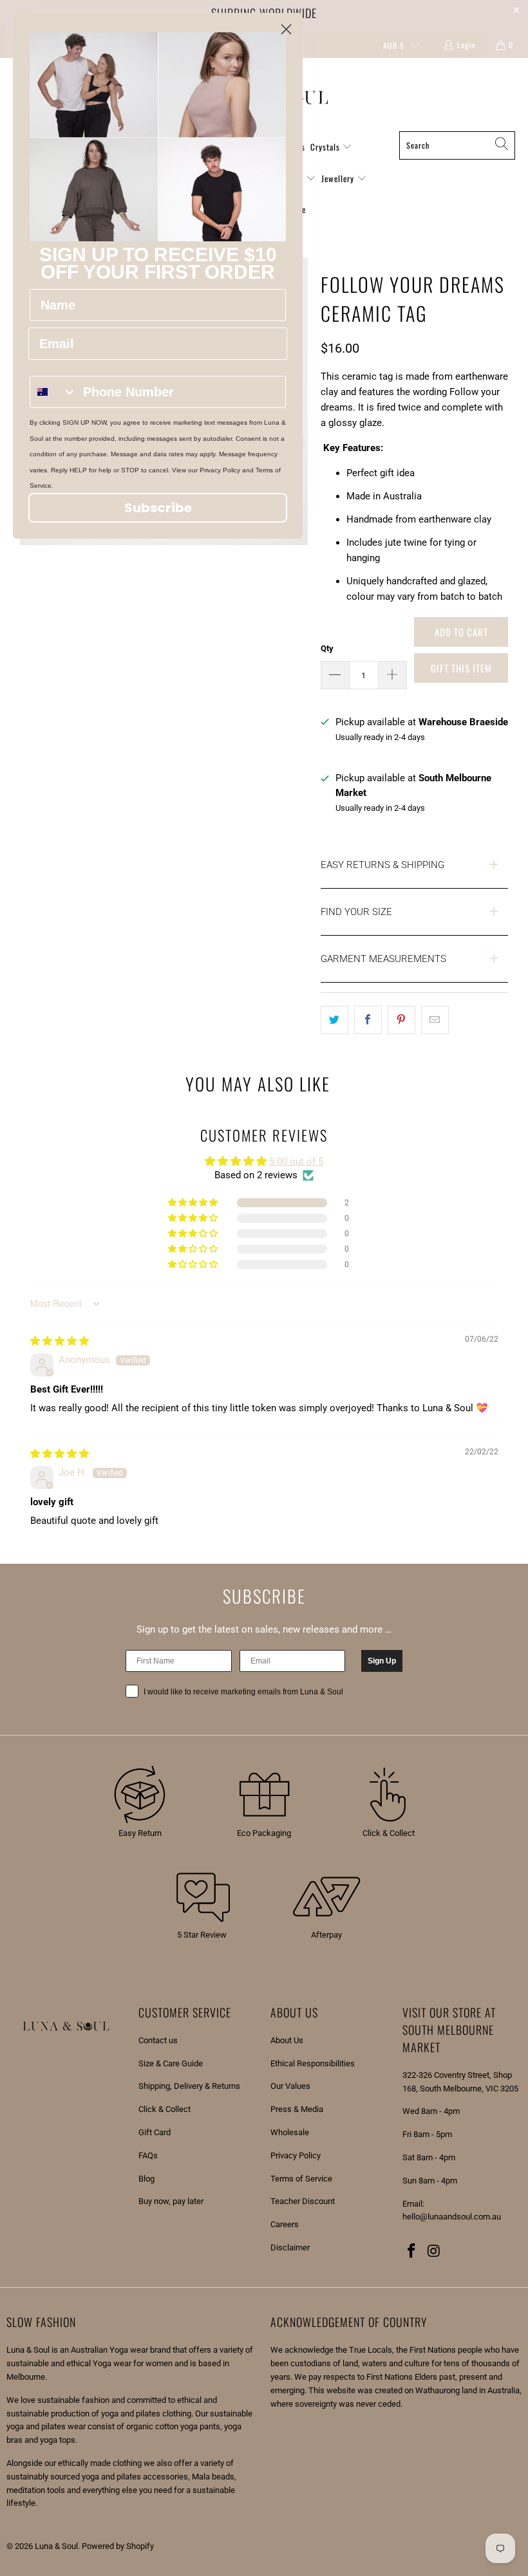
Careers (285, 2224)
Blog (146, 2179)
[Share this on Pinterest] (401, 1020)
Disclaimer (290, 2247)
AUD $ (394, 45)
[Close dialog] (286, 29)
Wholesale (290, 2132)
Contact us (158, 2040)
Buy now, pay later (171, 2201)
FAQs (148, 2155)
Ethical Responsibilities (313, 2063)
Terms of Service (301, 2179)
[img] (60, 1341)
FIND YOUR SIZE (356, 912)
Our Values (290, 2086)
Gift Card (155, 2132)
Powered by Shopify (118, 2546)
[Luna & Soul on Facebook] (412, 2252)
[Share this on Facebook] (368, 1020)
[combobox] (53, 392)
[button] (194, 1203)
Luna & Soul (56, 2546)
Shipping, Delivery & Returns (189, 2086)
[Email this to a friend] (435, 1020)
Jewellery (339, 178)
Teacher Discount (303, 2201)
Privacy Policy (296, 2155)
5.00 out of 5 (296, 1162)
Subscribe (158, 508)
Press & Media (297, 2109)
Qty (327, 648)
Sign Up (382, 1661)
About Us (287, 2040)
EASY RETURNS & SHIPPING (382, 865)
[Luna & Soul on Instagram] (435, 2252)
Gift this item (461, 668)
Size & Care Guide (171, 2063)
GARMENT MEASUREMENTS (383, 959)
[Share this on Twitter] (335, 1020)
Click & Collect (165, 2109)
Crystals (326, 147)
